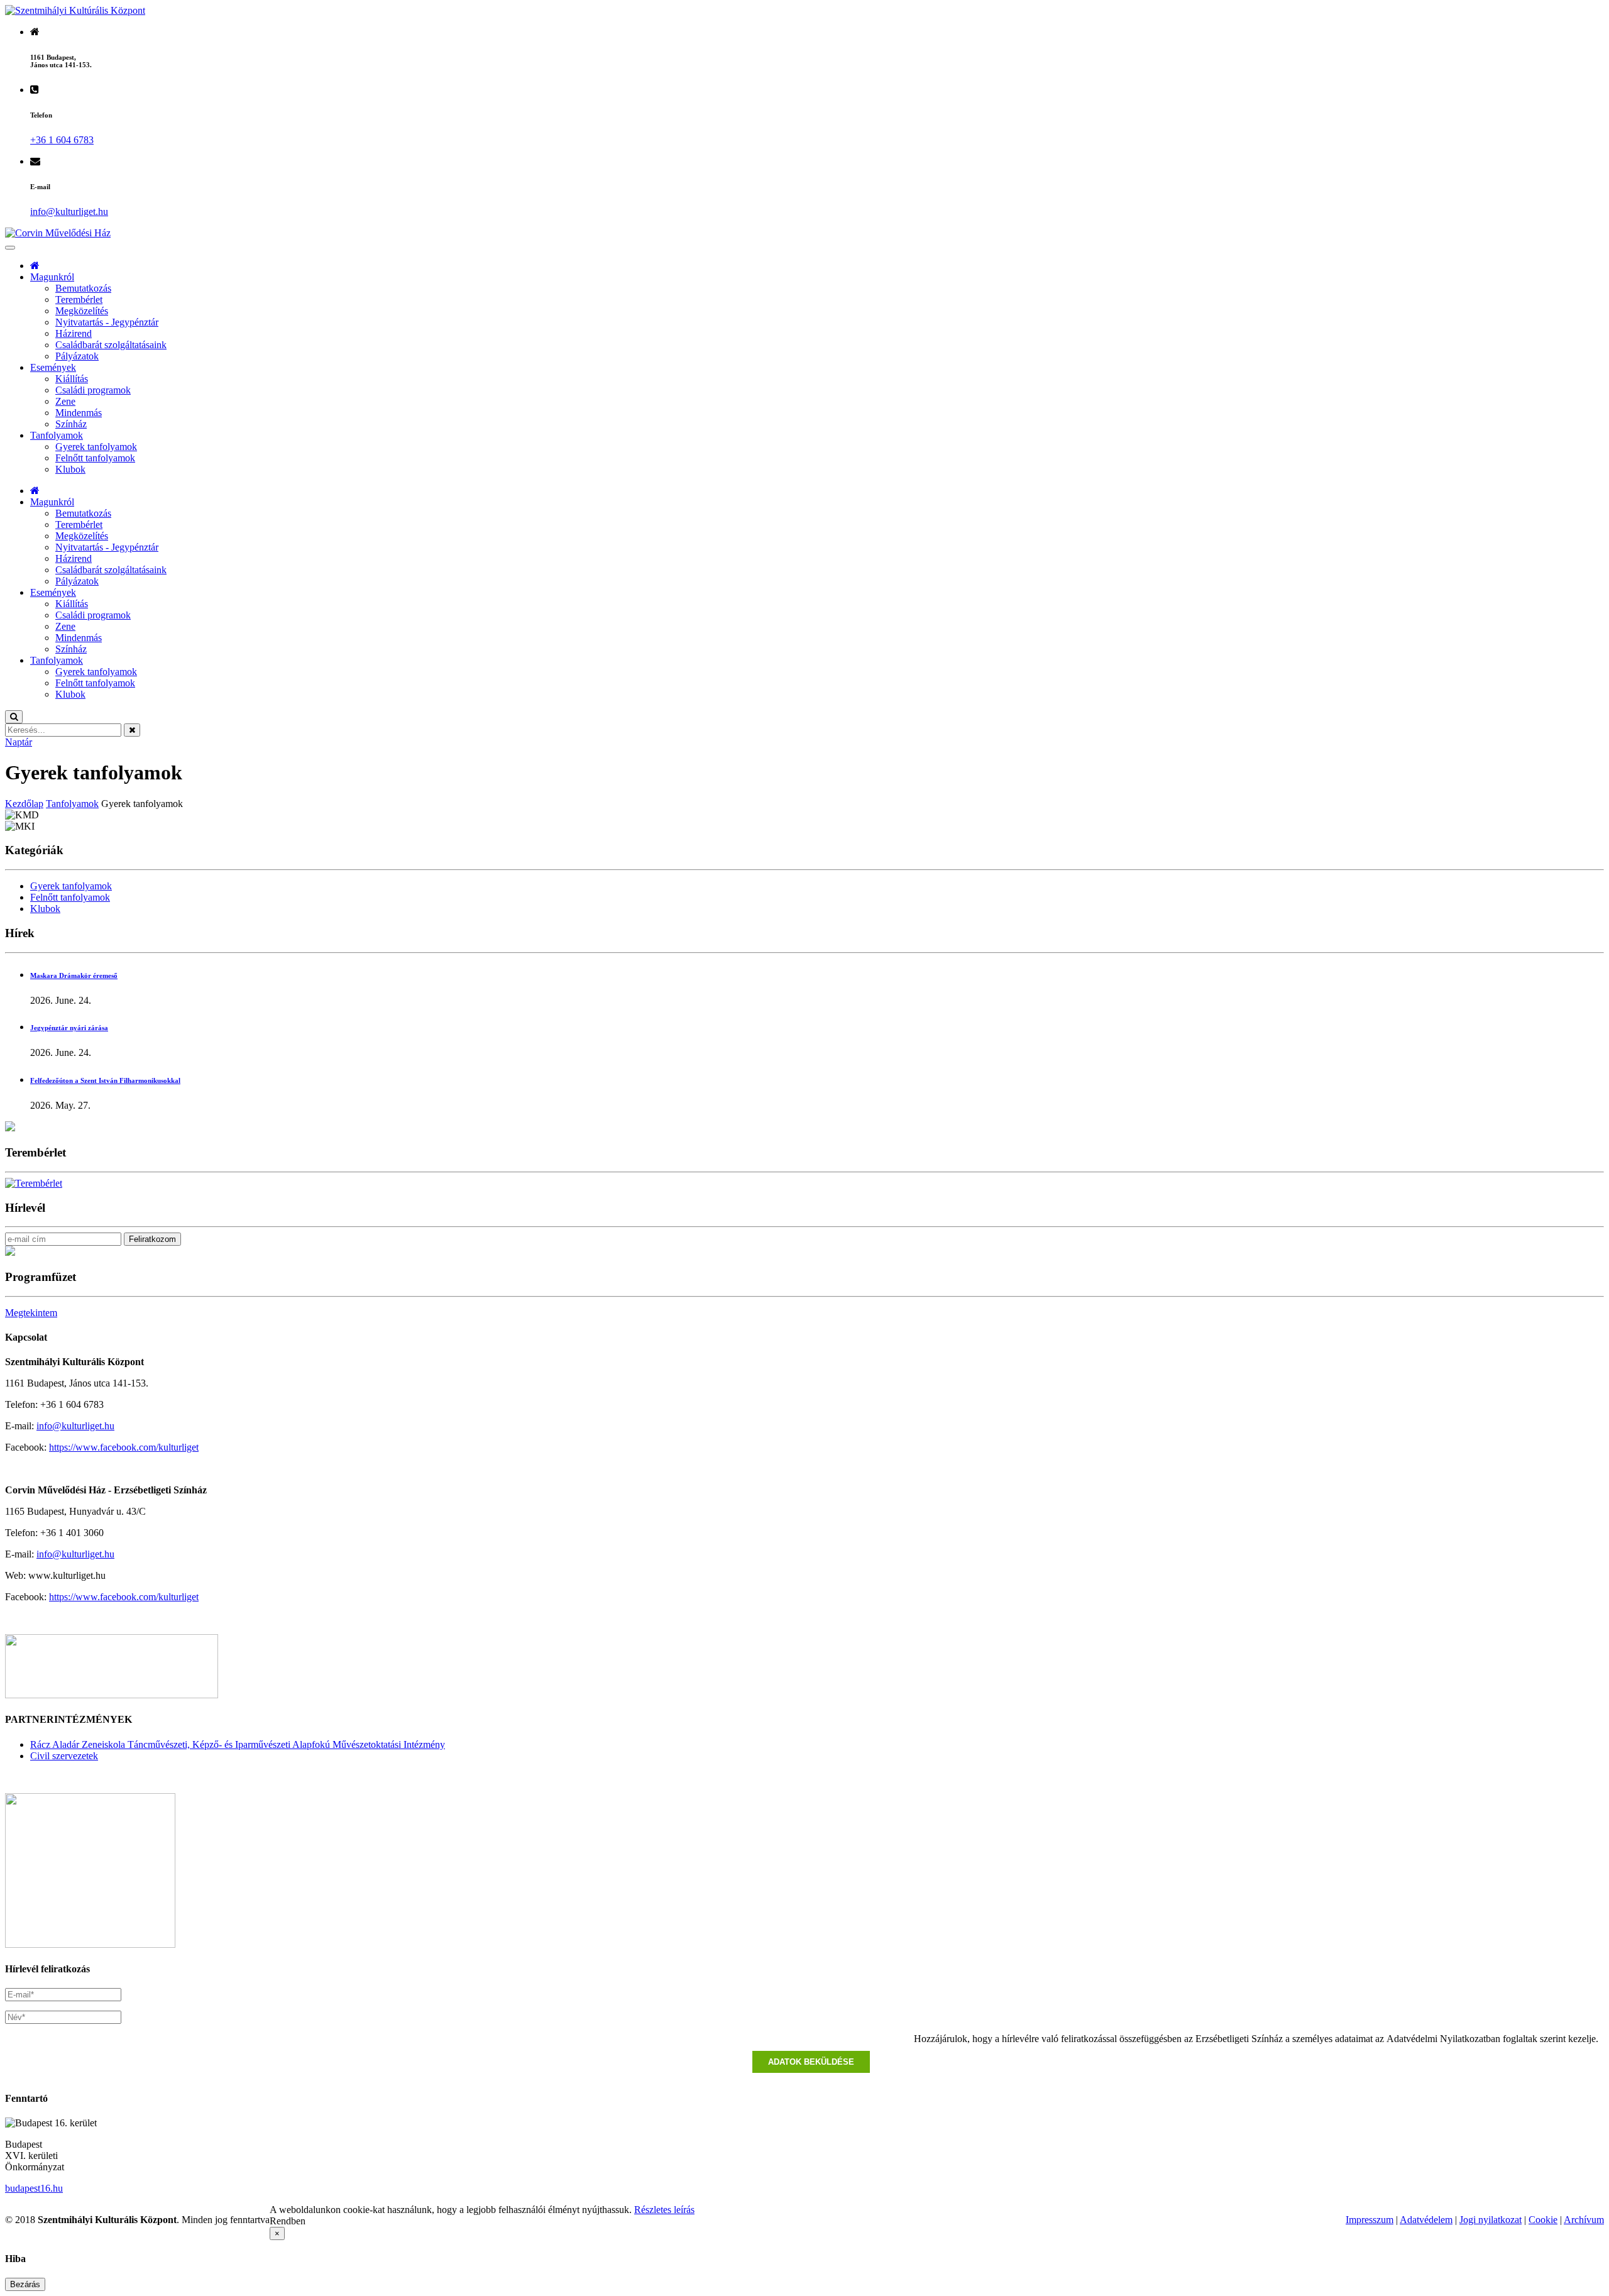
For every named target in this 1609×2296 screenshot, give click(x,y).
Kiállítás (72, 379)
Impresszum (1370, 2220)
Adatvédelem (1426, 2220)
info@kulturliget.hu (75, 1426)
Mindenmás (79, 413)
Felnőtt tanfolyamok (95, 458)
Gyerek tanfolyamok (96, 447)
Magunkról (52, 277)
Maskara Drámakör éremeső (74, 975)
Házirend (74, 333)
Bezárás (25, 2284)
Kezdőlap (24, 804)
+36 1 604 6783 (62, 140)
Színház (71, 424)
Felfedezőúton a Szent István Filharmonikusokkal (105, 1080)
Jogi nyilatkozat (1491, 2220)
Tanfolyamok (57, 435)
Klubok (70, 469)
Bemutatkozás (83, 288)
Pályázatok (77, 356)
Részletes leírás (664, 2210)
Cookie (1543, 2220)
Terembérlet (79, 299)
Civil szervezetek (64, 1756)
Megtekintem (31, 1313)
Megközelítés (82, 311)
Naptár (19, 742)
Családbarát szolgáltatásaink (111, 345)
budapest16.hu (34, 2188)
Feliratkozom (152, 1239)
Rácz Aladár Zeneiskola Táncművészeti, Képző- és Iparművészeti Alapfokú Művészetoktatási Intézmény (238, 1744)
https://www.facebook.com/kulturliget (124, 1447)
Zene (65, 401)
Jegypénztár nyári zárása (69, 1028)
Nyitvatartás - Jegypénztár (107, 322)
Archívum (1584, 2220)
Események (53, 367)
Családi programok (93, 390)
